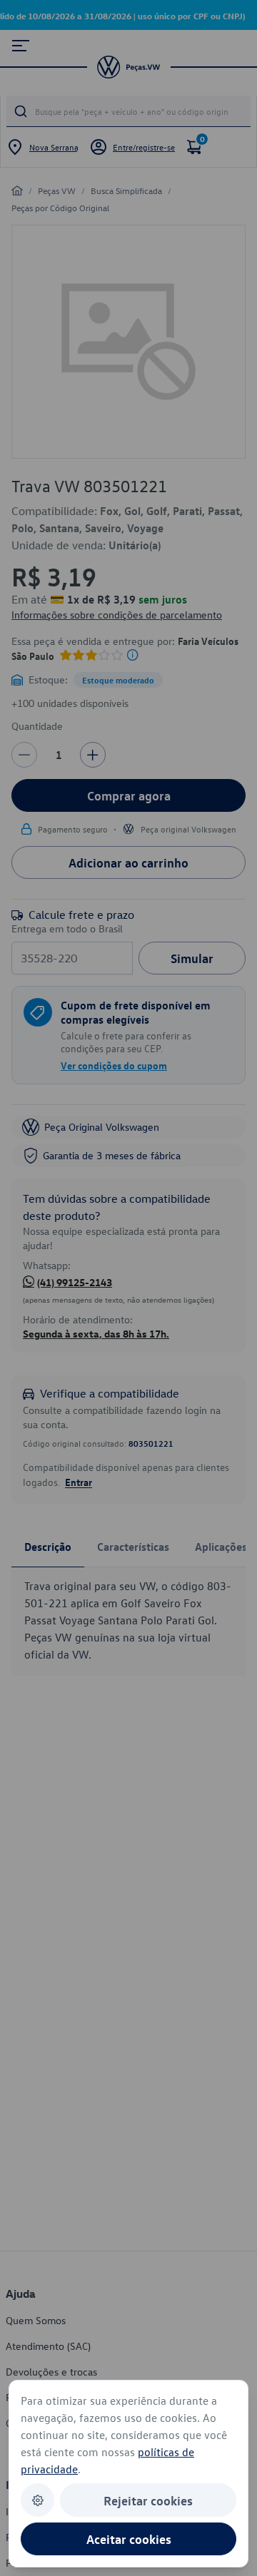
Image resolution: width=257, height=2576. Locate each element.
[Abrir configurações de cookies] (37, 2500)
